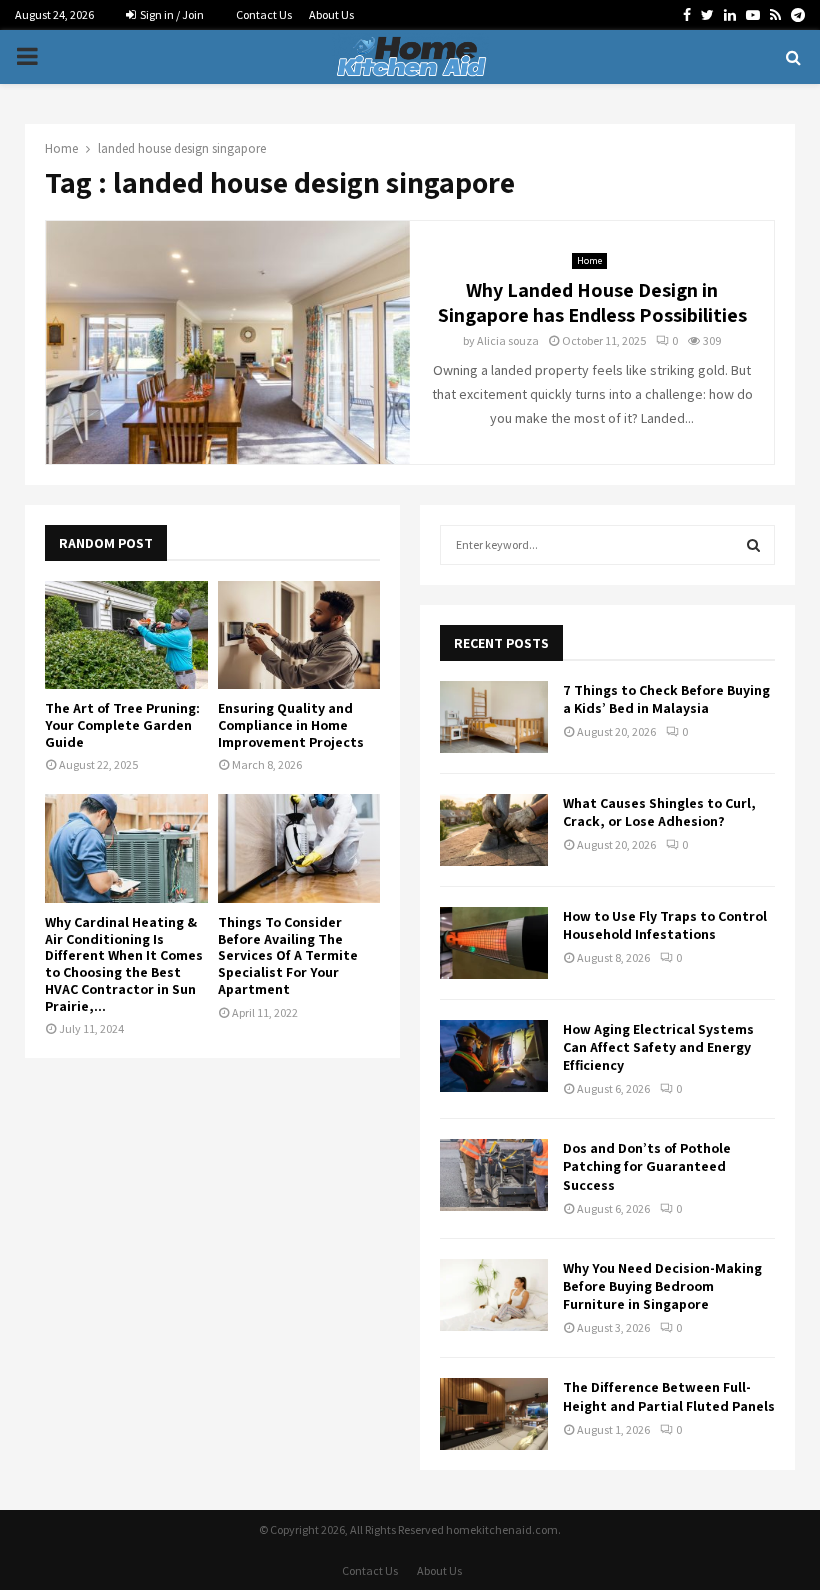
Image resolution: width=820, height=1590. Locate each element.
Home (589, 260)
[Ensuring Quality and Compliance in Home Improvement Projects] (299, 635)
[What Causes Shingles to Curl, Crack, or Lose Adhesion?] (494, 830)
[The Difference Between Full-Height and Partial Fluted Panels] (494, 1414)
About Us (331, 14)
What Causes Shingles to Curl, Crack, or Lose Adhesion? (659, 812)
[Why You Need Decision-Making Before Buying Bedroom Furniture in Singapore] (494, 1295)
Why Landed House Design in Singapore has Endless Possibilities (592, 302)
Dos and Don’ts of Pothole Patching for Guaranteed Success (647, 1166)
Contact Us (264, 14)
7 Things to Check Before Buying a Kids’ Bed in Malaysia (666, 699)
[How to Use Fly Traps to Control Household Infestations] (494, 943)
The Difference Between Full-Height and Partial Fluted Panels (669, 1396)
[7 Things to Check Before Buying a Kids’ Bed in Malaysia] (494, 717)
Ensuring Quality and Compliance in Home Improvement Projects (291, 725)
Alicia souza (508, 340)
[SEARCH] (753, 545)
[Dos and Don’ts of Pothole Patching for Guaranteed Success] (494, 1175)
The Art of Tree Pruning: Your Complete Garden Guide (122, 725)
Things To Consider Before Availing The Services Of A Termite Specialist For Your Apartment (288, 955)
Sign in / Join (171, 14)
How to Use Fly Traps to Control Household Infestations (665, 925)
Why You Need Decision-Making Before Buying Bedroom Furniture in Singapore (662, 1286)
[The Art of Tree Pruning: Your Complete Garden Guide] (126, 635)
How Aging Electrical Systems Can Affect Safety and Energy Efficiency (658, 1047)
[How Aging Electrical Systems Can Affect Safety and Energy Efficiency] (494, 1056)
